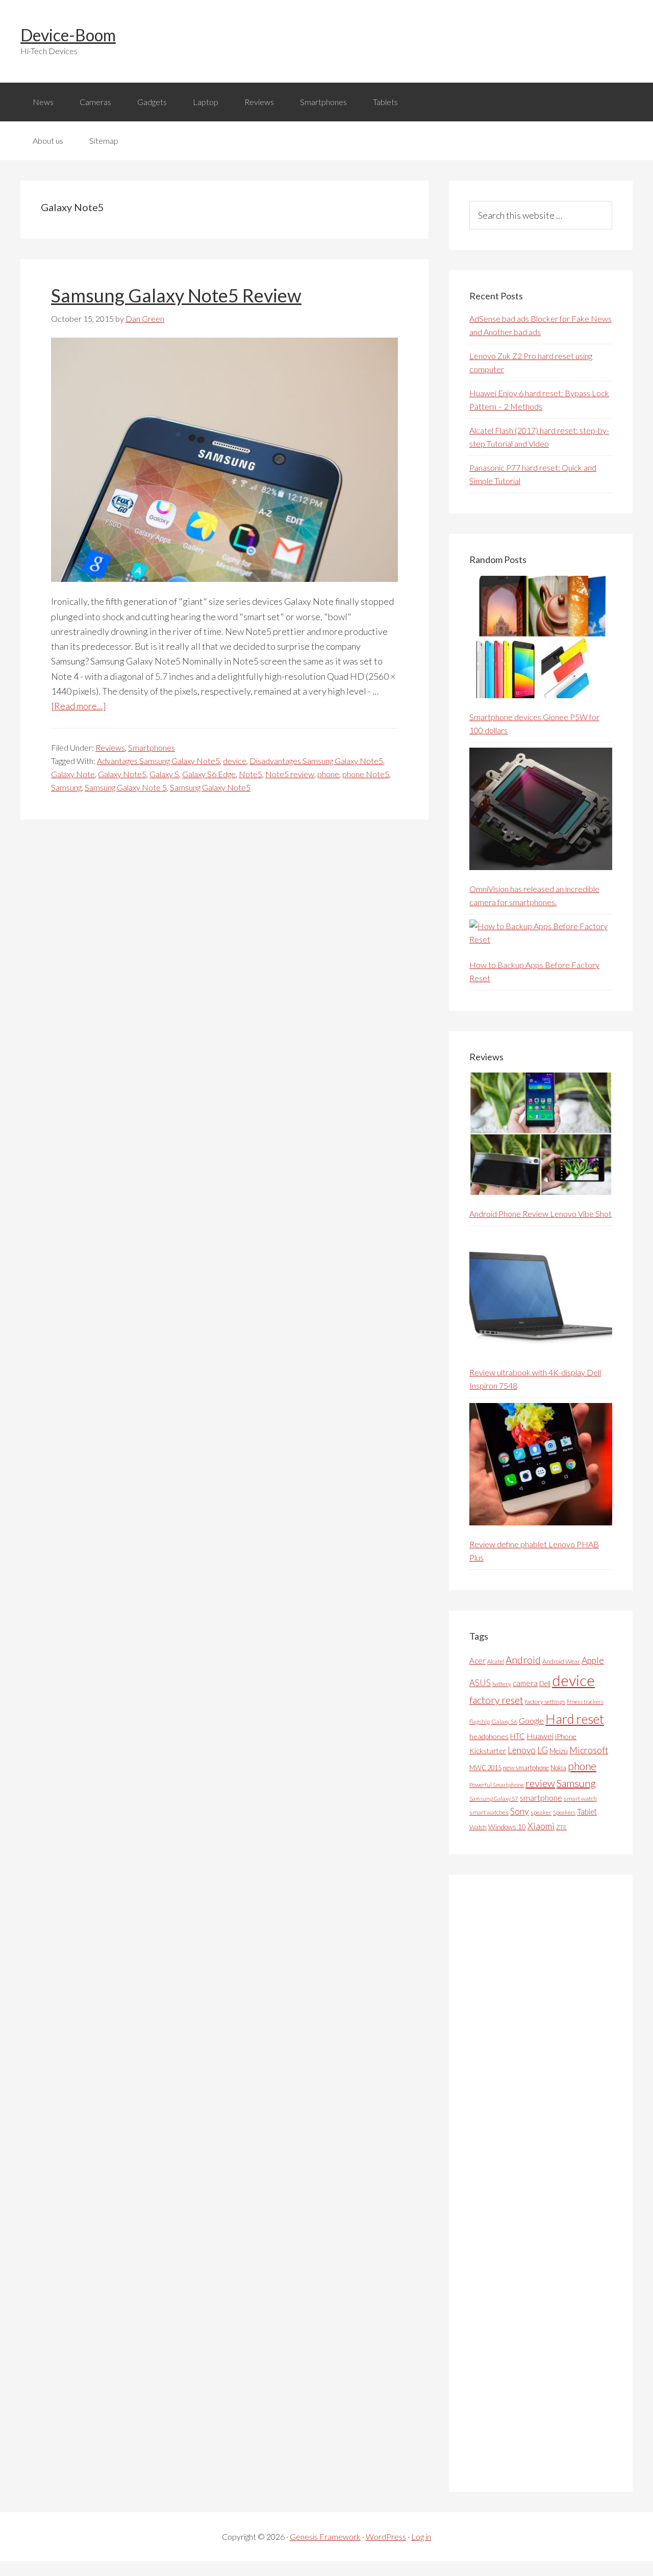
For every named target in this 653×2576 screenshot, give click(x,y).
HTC (518, 1736)
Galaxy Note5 (122, 774)
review (540, 1783)
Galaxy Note (73, 774)
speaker (541, 1812)
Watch (478, 1827)
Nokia (558, 1768)
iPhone (566, 1736)
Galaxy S (164, 774)
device (235, 761)
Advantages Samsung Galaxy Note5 (158, 761)
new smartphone (526, 1768)
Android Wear (561, 1661)
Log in (421, 2536)
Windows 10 (507, 1827)
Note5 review (290, 774)
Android (523, 1660)
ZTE (561, 1827)
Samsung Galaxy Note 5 (126, 787)
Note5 (250, 774)
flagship (480, 1721)
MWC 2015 (485, 1768)
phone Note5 (366, 774)
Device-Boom (68, 35)
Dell (545, 1684)
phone (328, 774)
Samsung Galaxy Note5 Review (176, 295)
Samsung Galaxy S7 (494, 1799)
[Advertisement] (546, 2183)
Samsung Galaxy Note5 (210, 787)
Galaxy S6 (504, 1721)
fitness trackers (585, 1702)
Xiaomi (541, 1826)
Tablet (587, 1812)
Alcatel (496, 1661)
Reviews (110, 747)
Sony (520, 1811)
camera (525, 1683)
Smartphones (152, 747)
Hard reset (575, 1719)
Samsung (66, 787)
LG (543, 1750)
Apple (593, 1660)
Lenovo (522, 1750)
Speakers (564, 1812)
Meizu (559, 1751)
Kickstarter (488, 1751)
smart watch (580, 1799)
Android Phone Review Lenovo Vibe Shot (541, 1214)
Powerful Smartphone (497, 1785)
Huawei (540, 1736)
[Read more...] (79, 706)
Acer (478, 1661)
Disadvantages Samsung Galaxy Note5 (316, 761)
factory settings (545, 1702)
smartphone (541, 1797)
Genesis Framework (325, 2536)
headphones (489, 1736)
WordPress (386, 2536)
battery (502, 1684)
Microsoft (589, 1750)
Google (531, 1720)
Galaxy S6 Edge (209, 774)
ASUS (480, 1683)
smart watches (489, 1812)
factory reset (496, 1700)
